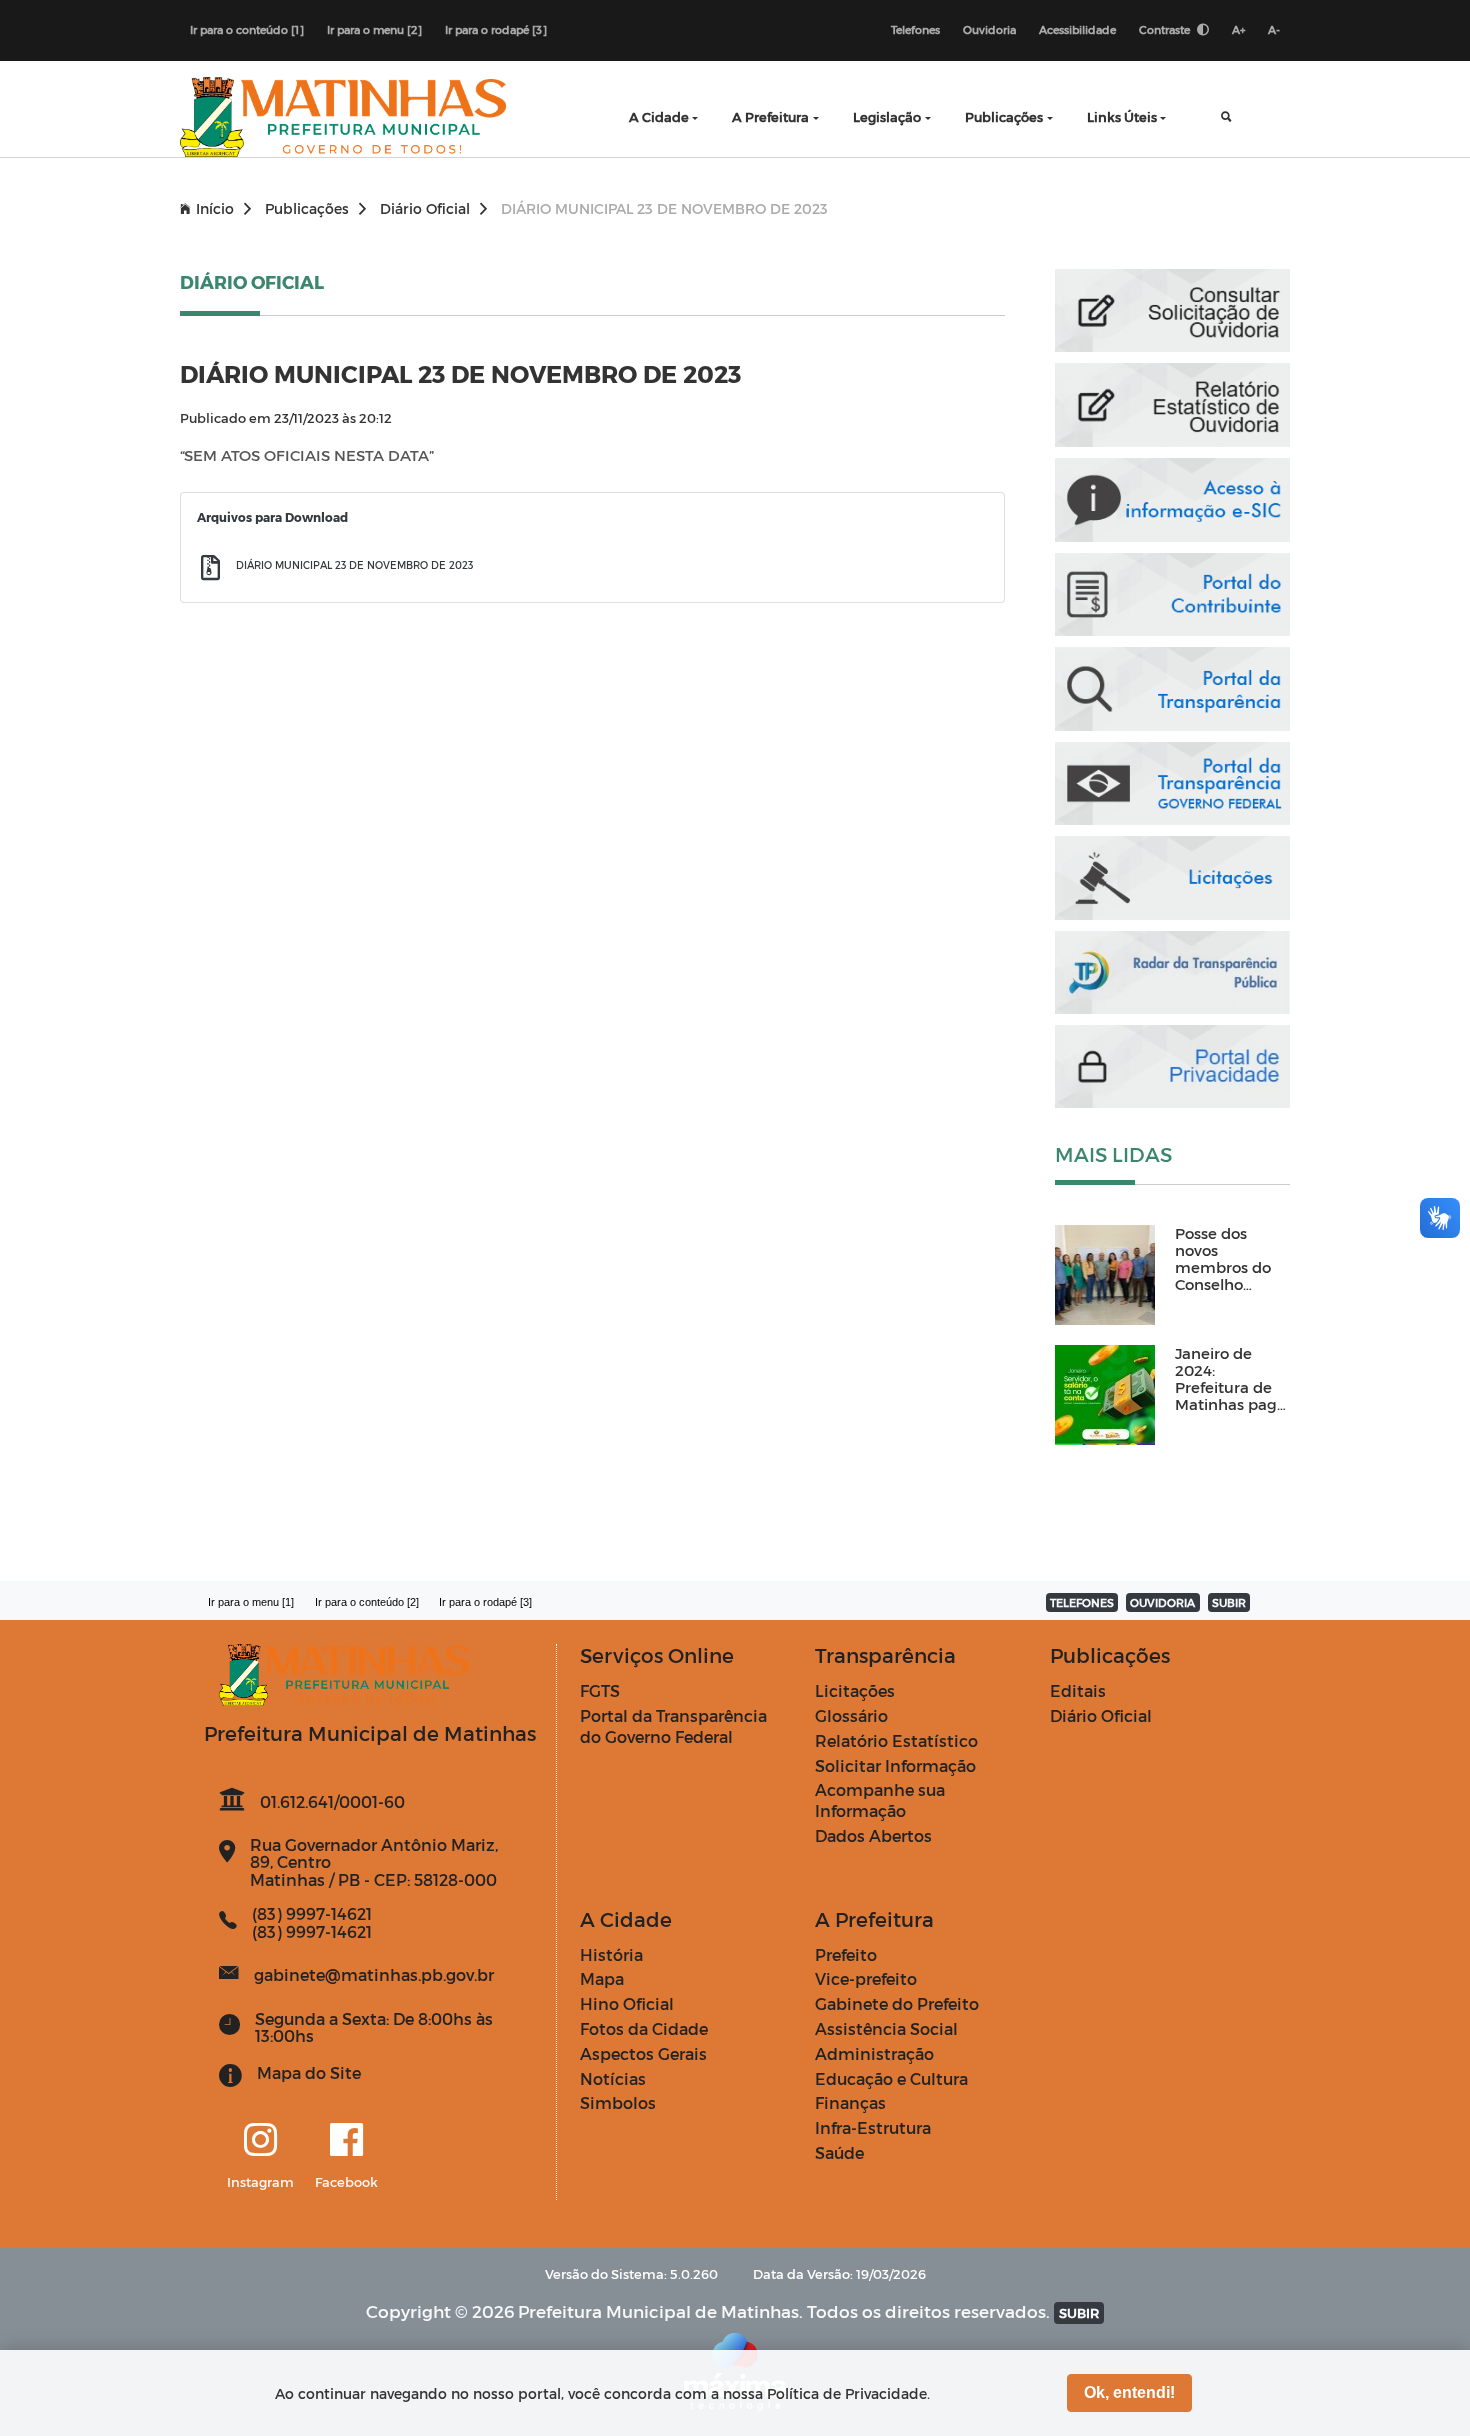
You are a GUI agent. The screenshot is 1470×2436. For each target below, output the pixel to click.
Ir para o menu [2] (374, 29)
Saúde (839, 2152)
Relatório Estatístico (896, 1740)
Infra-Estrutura (873, 2127)
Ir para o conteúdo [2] (367, 1602)
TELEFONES (1082, 1602)
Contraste (1166, 29)
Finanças (850, 2102)
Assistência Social (886, 2028)
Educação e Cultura (891, 2078)
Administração (874, 2053)
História (611, 1954)
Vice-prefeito (866, 1978)
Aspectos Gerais (643, 2053)
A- (1274, 29)
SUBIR (1229, 1602)
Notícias (613, 2078)
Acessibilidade (1077, 29)
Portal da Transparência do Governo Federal (673, 1726)
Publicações (1004, 116)
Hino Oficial (627, 2003)
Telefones (915, 29)
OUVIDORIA (1162, 1602)
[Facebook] (346, 2141)
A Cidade (659, 116)
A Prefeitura (770, 116)
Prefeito (846, 1954)
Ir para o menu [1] (251, 1602)
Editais (1078, 1690)
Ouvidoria (989, 29)
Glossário (851, 1715)
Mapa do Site (309, 2072)
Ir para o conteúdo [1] (247, 29)
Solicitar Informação (895, 1765)
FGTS (600, 1690)
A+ (1238, 29)
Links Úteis (1122, 116)
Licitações (855, 1690)
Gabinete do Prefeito (897, 2003)
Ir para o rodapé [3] (496, 29)
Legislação (887, 116)
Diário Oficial (425, 208)
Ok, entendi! (1129, 2392)
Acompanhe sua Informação (880, 1800)
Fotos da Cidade (644, 2028)
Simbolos (618, 2102)
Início (215, 208)
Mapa (602, 1978)
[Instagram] (260, 2141)
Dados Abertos (873, 1835)
